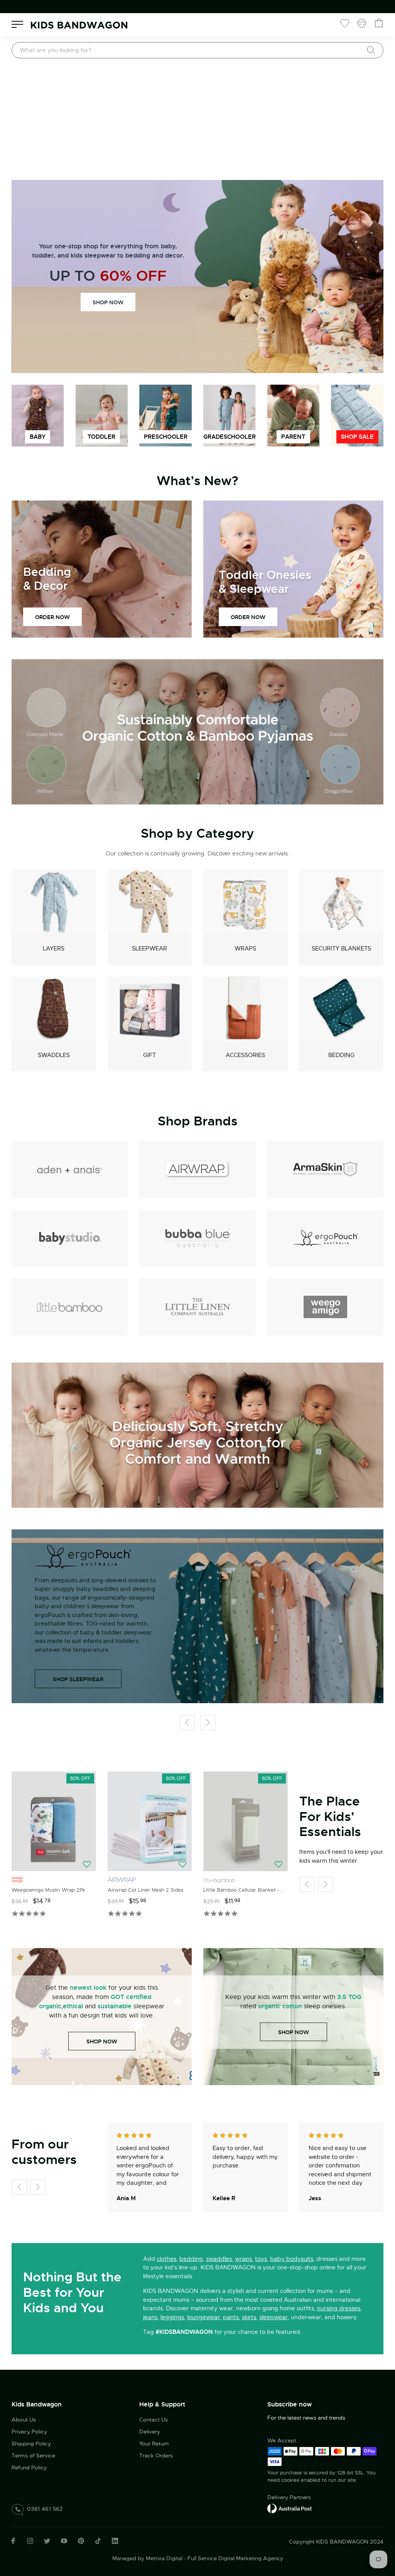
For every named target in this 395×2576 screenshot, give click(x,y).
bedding (191, 2259)
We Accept (282, 2440)
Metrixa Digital (164, 2558)
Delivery (150, 2432)
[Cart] (379, 23)
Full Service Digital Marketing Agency (235, 2558)
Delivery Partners (289, 2497)
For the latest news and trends (306, 2418)
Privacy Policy (29, 2432)
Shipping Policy (31, 2444)
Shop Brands (198, 1121)
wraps (243, 2259)
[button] (187, 1723)
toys (261, 2259)
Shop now (108, 302)
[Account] (362, 23)
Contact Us (154, 2420)
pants (231, 2317)
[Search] (371, 50)
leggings (172, 2317)
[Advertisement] (197, 122)
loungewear (203, 2317)
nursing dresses (339, 2308)
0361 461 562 (45, 2509)
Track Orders (156, 2456)
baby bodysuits (292, 2259)
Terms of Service (33, 2456)
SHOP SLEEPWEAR (78, 1679)
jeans (150, 2317)
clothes (166, 2259)
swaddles (219, 2259)
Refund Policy (29, 2467)
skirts (249, 2317)
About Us (24, 2420)
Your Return (154, 2444)
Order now (52, 617)
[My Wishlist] (345, 23)
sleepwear (273, 2317)
